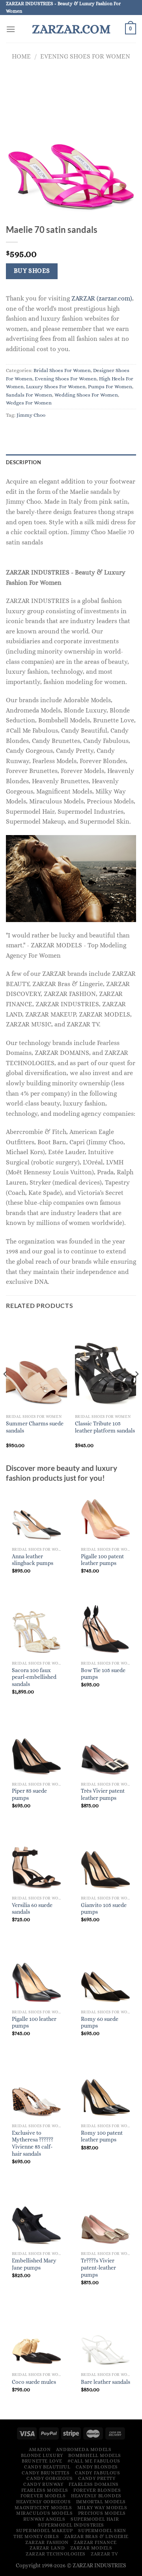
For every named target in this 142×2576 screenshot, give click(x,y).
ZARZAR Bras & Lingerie (96, 2536)
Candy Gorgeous (50, 2478)
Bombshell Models (95, 2455)
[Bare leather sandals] (106, 2340)
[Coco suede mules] (36, 2340)
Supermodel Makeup (45, 2531)
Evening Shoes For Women (85, 56)
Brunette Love (42, 2461)
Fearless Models (45, 2490)
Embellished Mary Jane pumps (34, 2264)
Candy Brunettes (46, 2473)
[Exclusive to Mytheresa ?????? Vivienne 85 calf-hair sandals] (36, 2092)
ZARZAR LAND (47, 2548)
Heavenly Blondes (96, 2496)
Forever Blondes (97, 2490)
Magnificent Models (43, 2508)
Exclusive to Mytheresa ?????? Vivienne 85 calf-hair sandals (33, 2143)
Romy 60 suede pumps (100, 2023)
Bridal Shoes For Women (62, 370)
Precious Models (102, 2513)
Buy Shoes (32, 271)
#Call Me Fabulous (94, 2461)
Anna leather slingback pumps (33, 1560)
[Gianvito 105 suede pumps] (106, 1863)
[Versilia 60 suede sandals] (36, 1863)
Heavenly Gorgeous (43, 2502)
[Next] (136, 1390)
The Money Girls (36, 2536)
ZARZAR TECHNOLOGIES (56, 2554)
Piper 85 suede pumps (29, 1795)
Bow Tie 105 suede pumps (103, 1674)
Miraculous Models (44, 2513)
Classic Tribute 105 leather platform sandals (105, 1427)
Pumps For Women (110, 386)
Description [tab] (23, 462)
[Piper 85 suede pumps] (36, 1750)
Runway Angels (44, 2519)
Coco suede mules (34, 2382)
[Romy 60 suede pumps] (106, 1978)
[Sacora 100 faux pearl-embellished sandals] (36, 1629)
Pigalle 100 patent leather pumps (102, 1560)
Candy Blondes (97, 2467)
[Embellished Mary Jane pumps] (36, 2219)
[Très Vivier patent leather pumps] (106, 1750)
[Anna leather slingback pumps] (36, 1515)
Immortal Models (101, 2502)
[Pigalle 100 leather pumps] (36, 1978)
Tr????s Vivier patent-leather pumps (98, 2268)
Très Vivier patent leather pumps (103, 1795)
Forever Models (43, 2496)
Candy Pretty (97, 2478)
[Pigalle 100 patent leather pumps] (106, 1515)
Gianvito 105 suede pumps (104, 1909)
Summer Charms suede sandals (35, 1427)
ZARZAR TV (105, 2554)
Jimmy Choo (31, 415)
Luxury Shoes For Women (56, 386)
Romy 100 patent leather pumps (102, 2137)
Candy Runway (43, 2484)
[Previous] (6, 1390)
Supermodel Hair (95, 2519)
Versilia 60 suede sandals (32, 1909)
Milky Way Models (102, 2508)
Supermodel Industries (71, 2525)
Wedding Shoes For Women (86, 395)
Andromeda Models (84, 2449)
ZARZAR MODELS (91, 2548)
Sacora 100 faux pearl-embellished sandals (34, 1677)
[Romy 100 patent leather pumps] (106, 2092)
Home (21, 56)
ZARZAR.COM (71, 29)
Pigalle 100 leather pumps (34, 2023)
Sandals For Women (29, 395)
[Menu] (11, 29)
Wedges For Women (29, 403)
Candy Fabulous (98, 2473)
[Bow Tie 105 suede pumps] (106, 1629)
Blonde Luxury (42, 2455)
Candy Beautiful (47, 2467)
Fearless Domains (94, 2484)
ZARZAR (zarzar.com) (102, 298)
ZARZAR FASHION (47, 2542)
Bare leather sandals (106, 2382)
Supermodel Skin (102, 2531)
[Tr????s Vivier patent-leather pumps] (106, 2219)
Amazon (40, 2449)
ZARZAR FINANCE (95, 2542)
